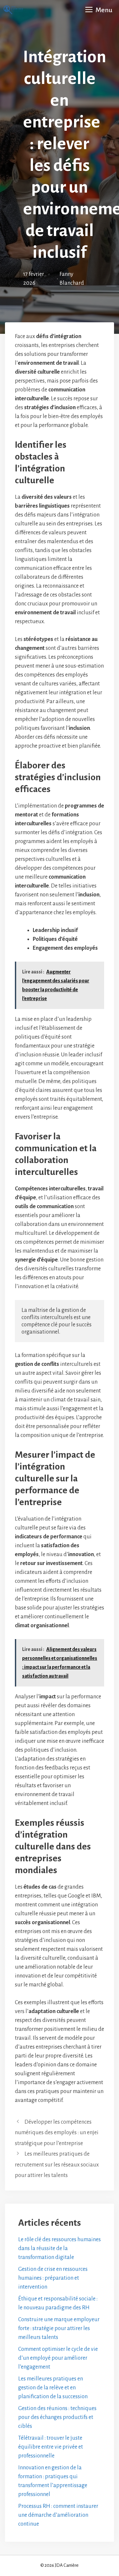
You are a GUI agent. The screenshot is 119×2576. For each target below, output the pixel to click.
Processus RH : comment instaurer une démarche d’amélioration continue (58, 2515)
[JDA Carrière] (13, 10)
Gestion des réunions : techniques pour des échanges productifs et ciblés (57, 2417)
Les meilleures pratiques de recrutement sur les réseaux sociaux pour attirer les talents (57, 2165)
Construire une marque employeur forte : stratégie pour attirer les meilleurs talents (59, 2328)
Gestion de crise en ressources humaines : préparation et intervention (53, 2278)
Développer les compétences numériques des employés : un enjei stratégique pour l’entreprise (57, 2133)
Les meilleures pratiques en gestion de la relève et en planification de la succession (53, 2388)
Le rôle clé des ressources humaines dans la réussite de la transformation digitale (59, 2248)
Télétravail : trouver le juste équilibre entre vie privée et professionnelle (51, 2447)
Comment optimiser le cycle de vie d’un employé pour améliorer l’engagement (58, 2358)
